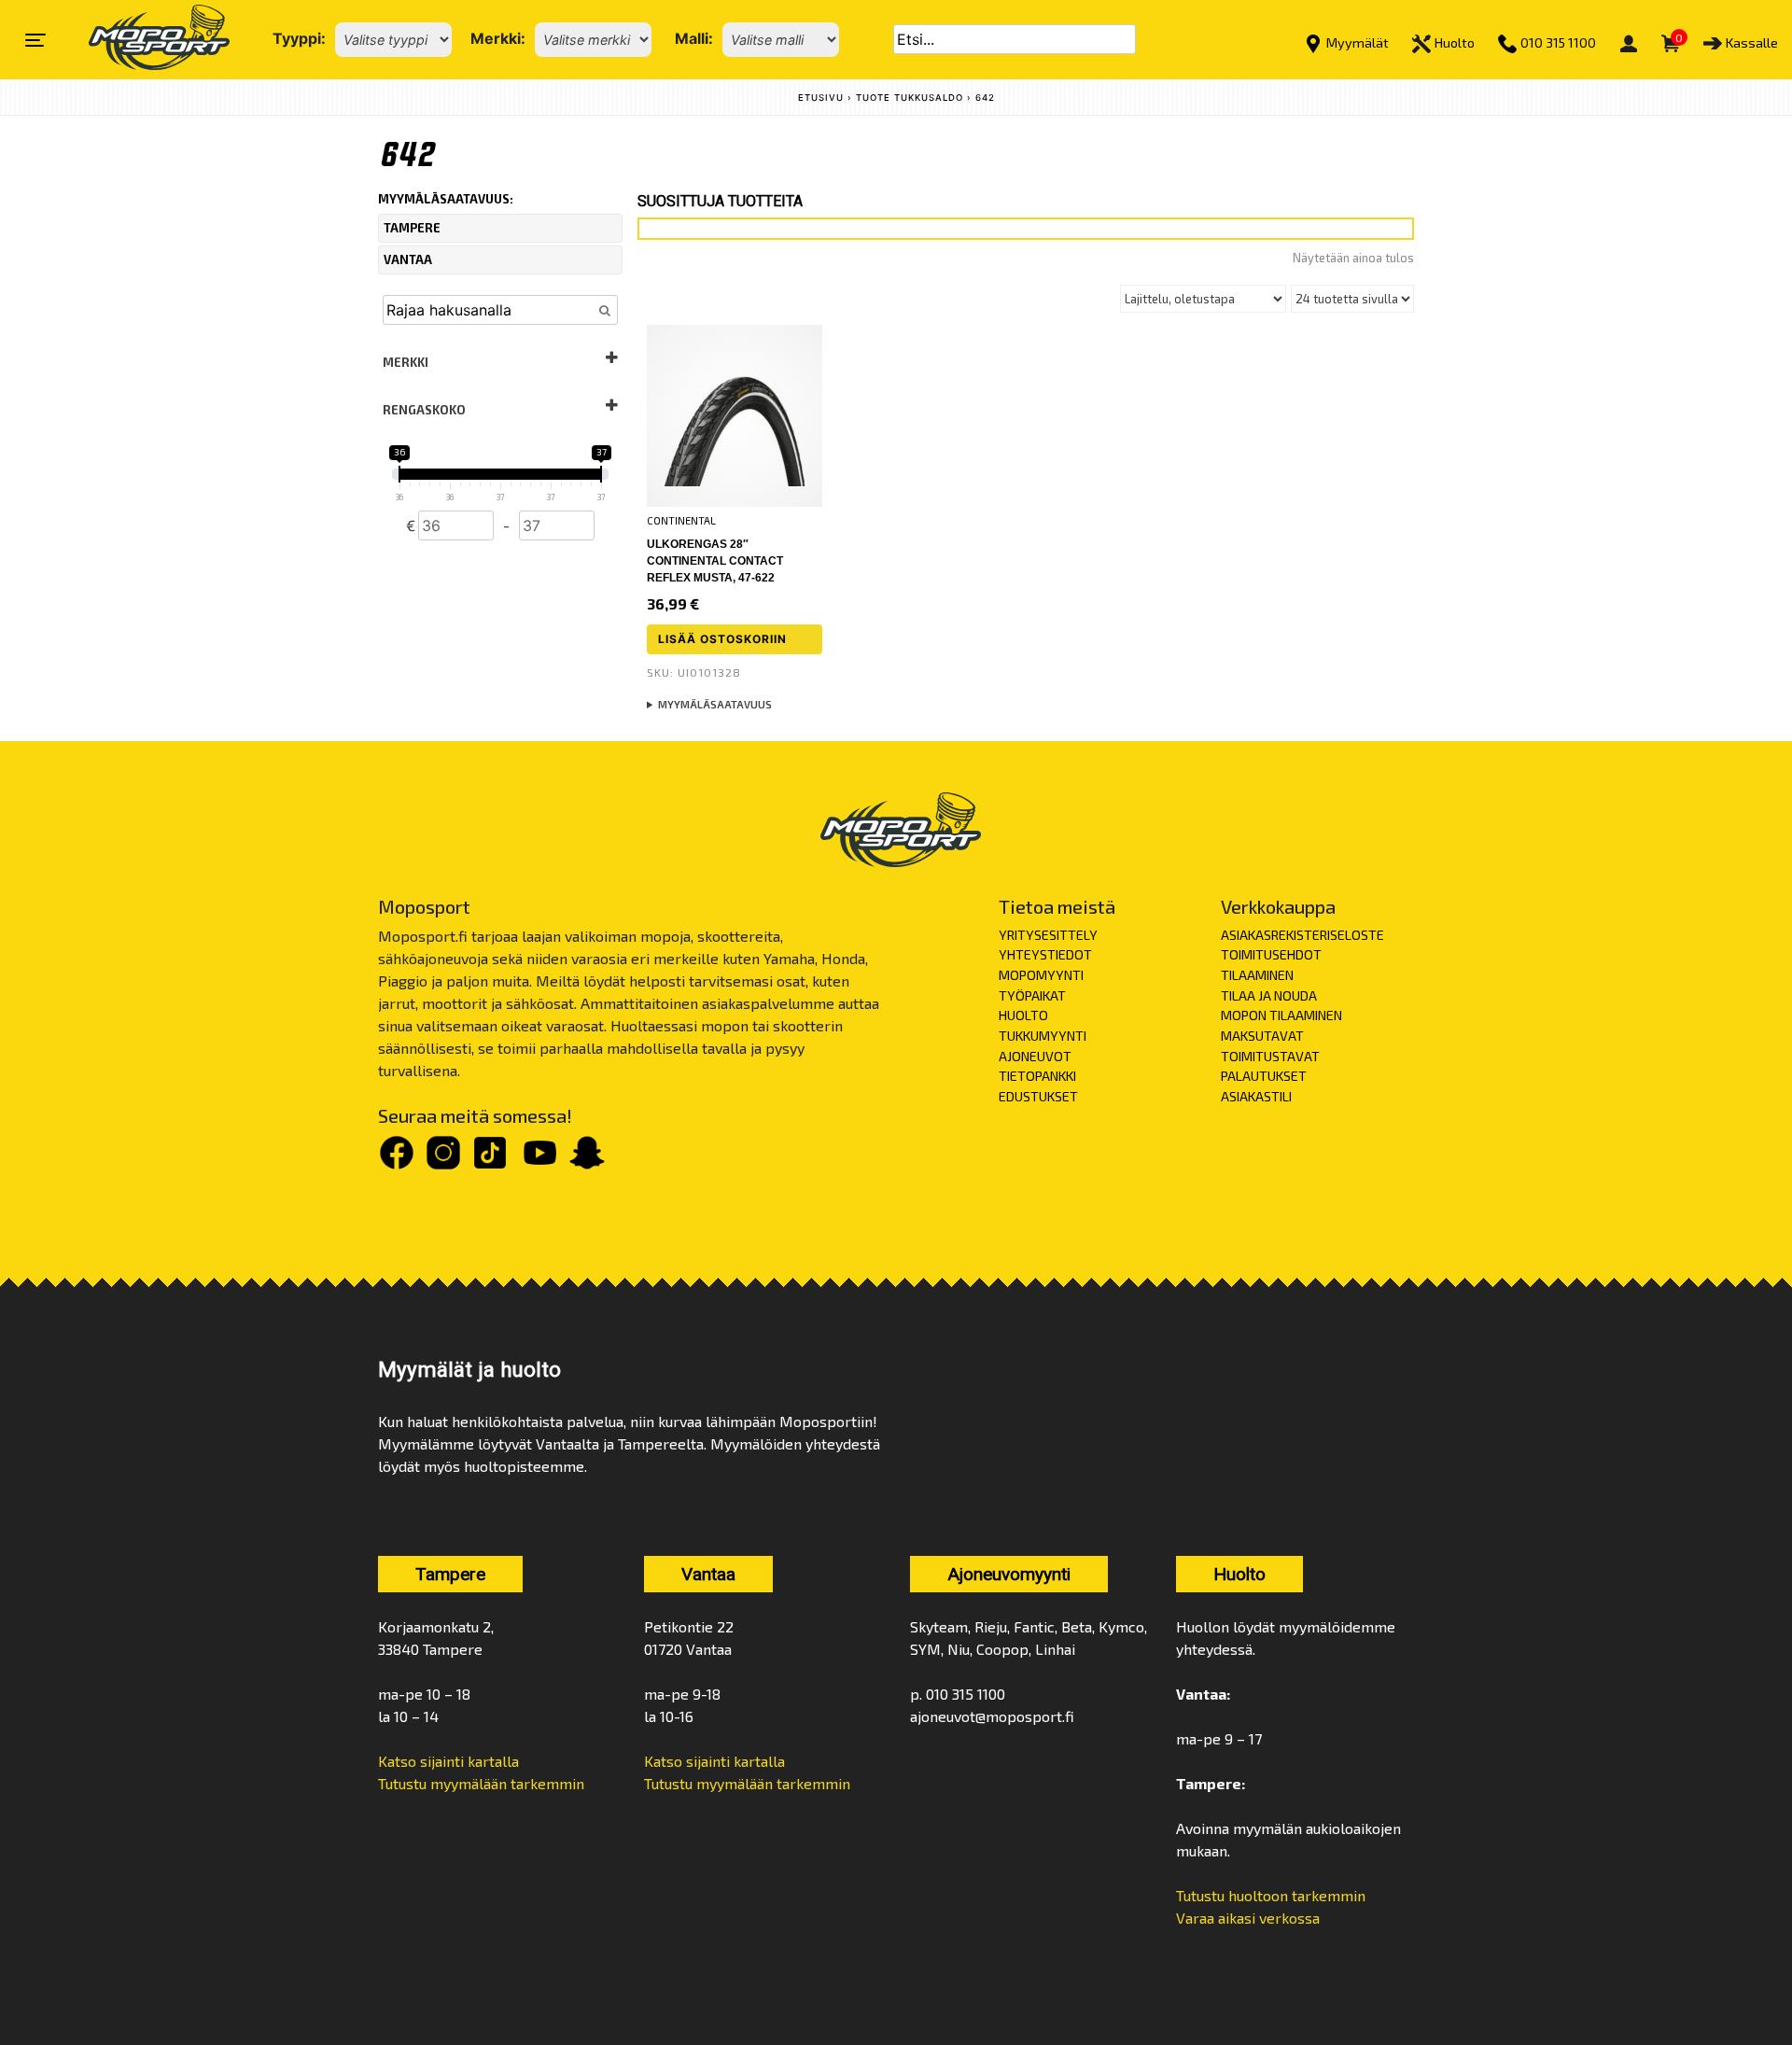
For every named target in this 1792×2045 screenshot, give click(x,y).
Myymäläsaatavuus (715, 704)
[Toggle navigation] (35, 40)
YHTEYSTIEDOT (1045, 954)
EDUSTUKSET (1038, 1096)
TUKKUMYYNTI (1043, 1036)
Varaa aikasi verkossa (1248, 1918)
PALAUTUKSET (1264, 1076)
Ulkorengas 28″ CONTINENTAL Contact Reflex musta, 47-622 (715, 561)
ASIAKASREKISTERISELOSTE (1302, 935)
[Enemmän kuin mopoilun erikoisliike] (143, 40)
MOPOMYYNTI (1041, 975)
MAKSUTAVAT (1262, 1036)
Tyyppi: (299, 38)
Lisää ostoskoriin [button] (722, 639)
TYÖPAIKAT (1032, 995)
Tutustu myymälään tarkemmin (481, 1783)
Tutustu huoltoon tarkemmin (1271, 1895)
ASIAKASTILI (1256, 1096)
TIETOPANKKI (1037, 1076)
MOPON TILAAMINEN (1281, 1015)
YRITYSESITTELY (1048, 935)
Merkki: (498, 38)
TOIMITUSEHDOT (1271, 954)
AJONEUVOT (1035, 1056)
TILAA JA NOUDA (1269, 995)
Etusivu (821, 98)
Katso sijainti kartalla (448, 1761)
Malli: (694, 38)
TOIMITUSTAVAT (1270, 1056)
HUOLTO (1023, 1015)
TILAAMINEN (1257, 975)
